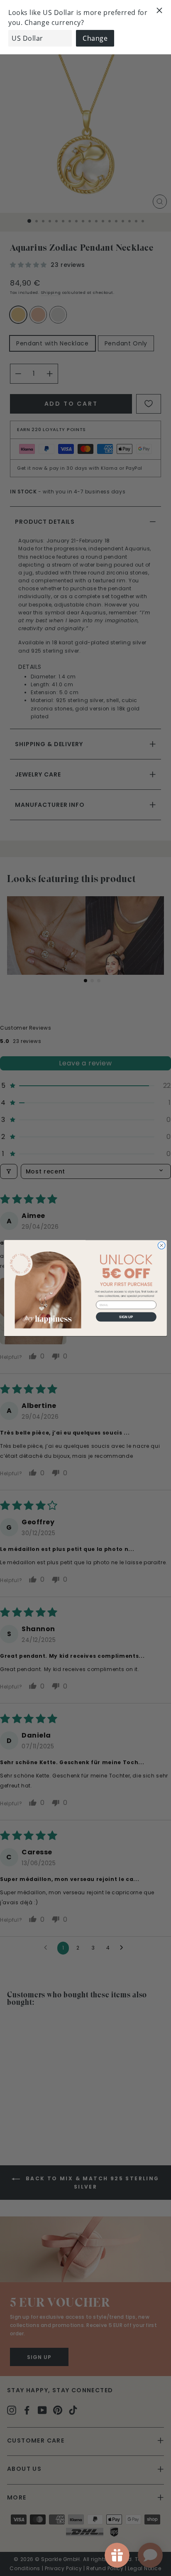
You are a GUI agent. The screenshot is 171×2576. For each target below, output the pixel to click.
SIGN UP (126, 1317)
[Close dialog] (161, 1245)
